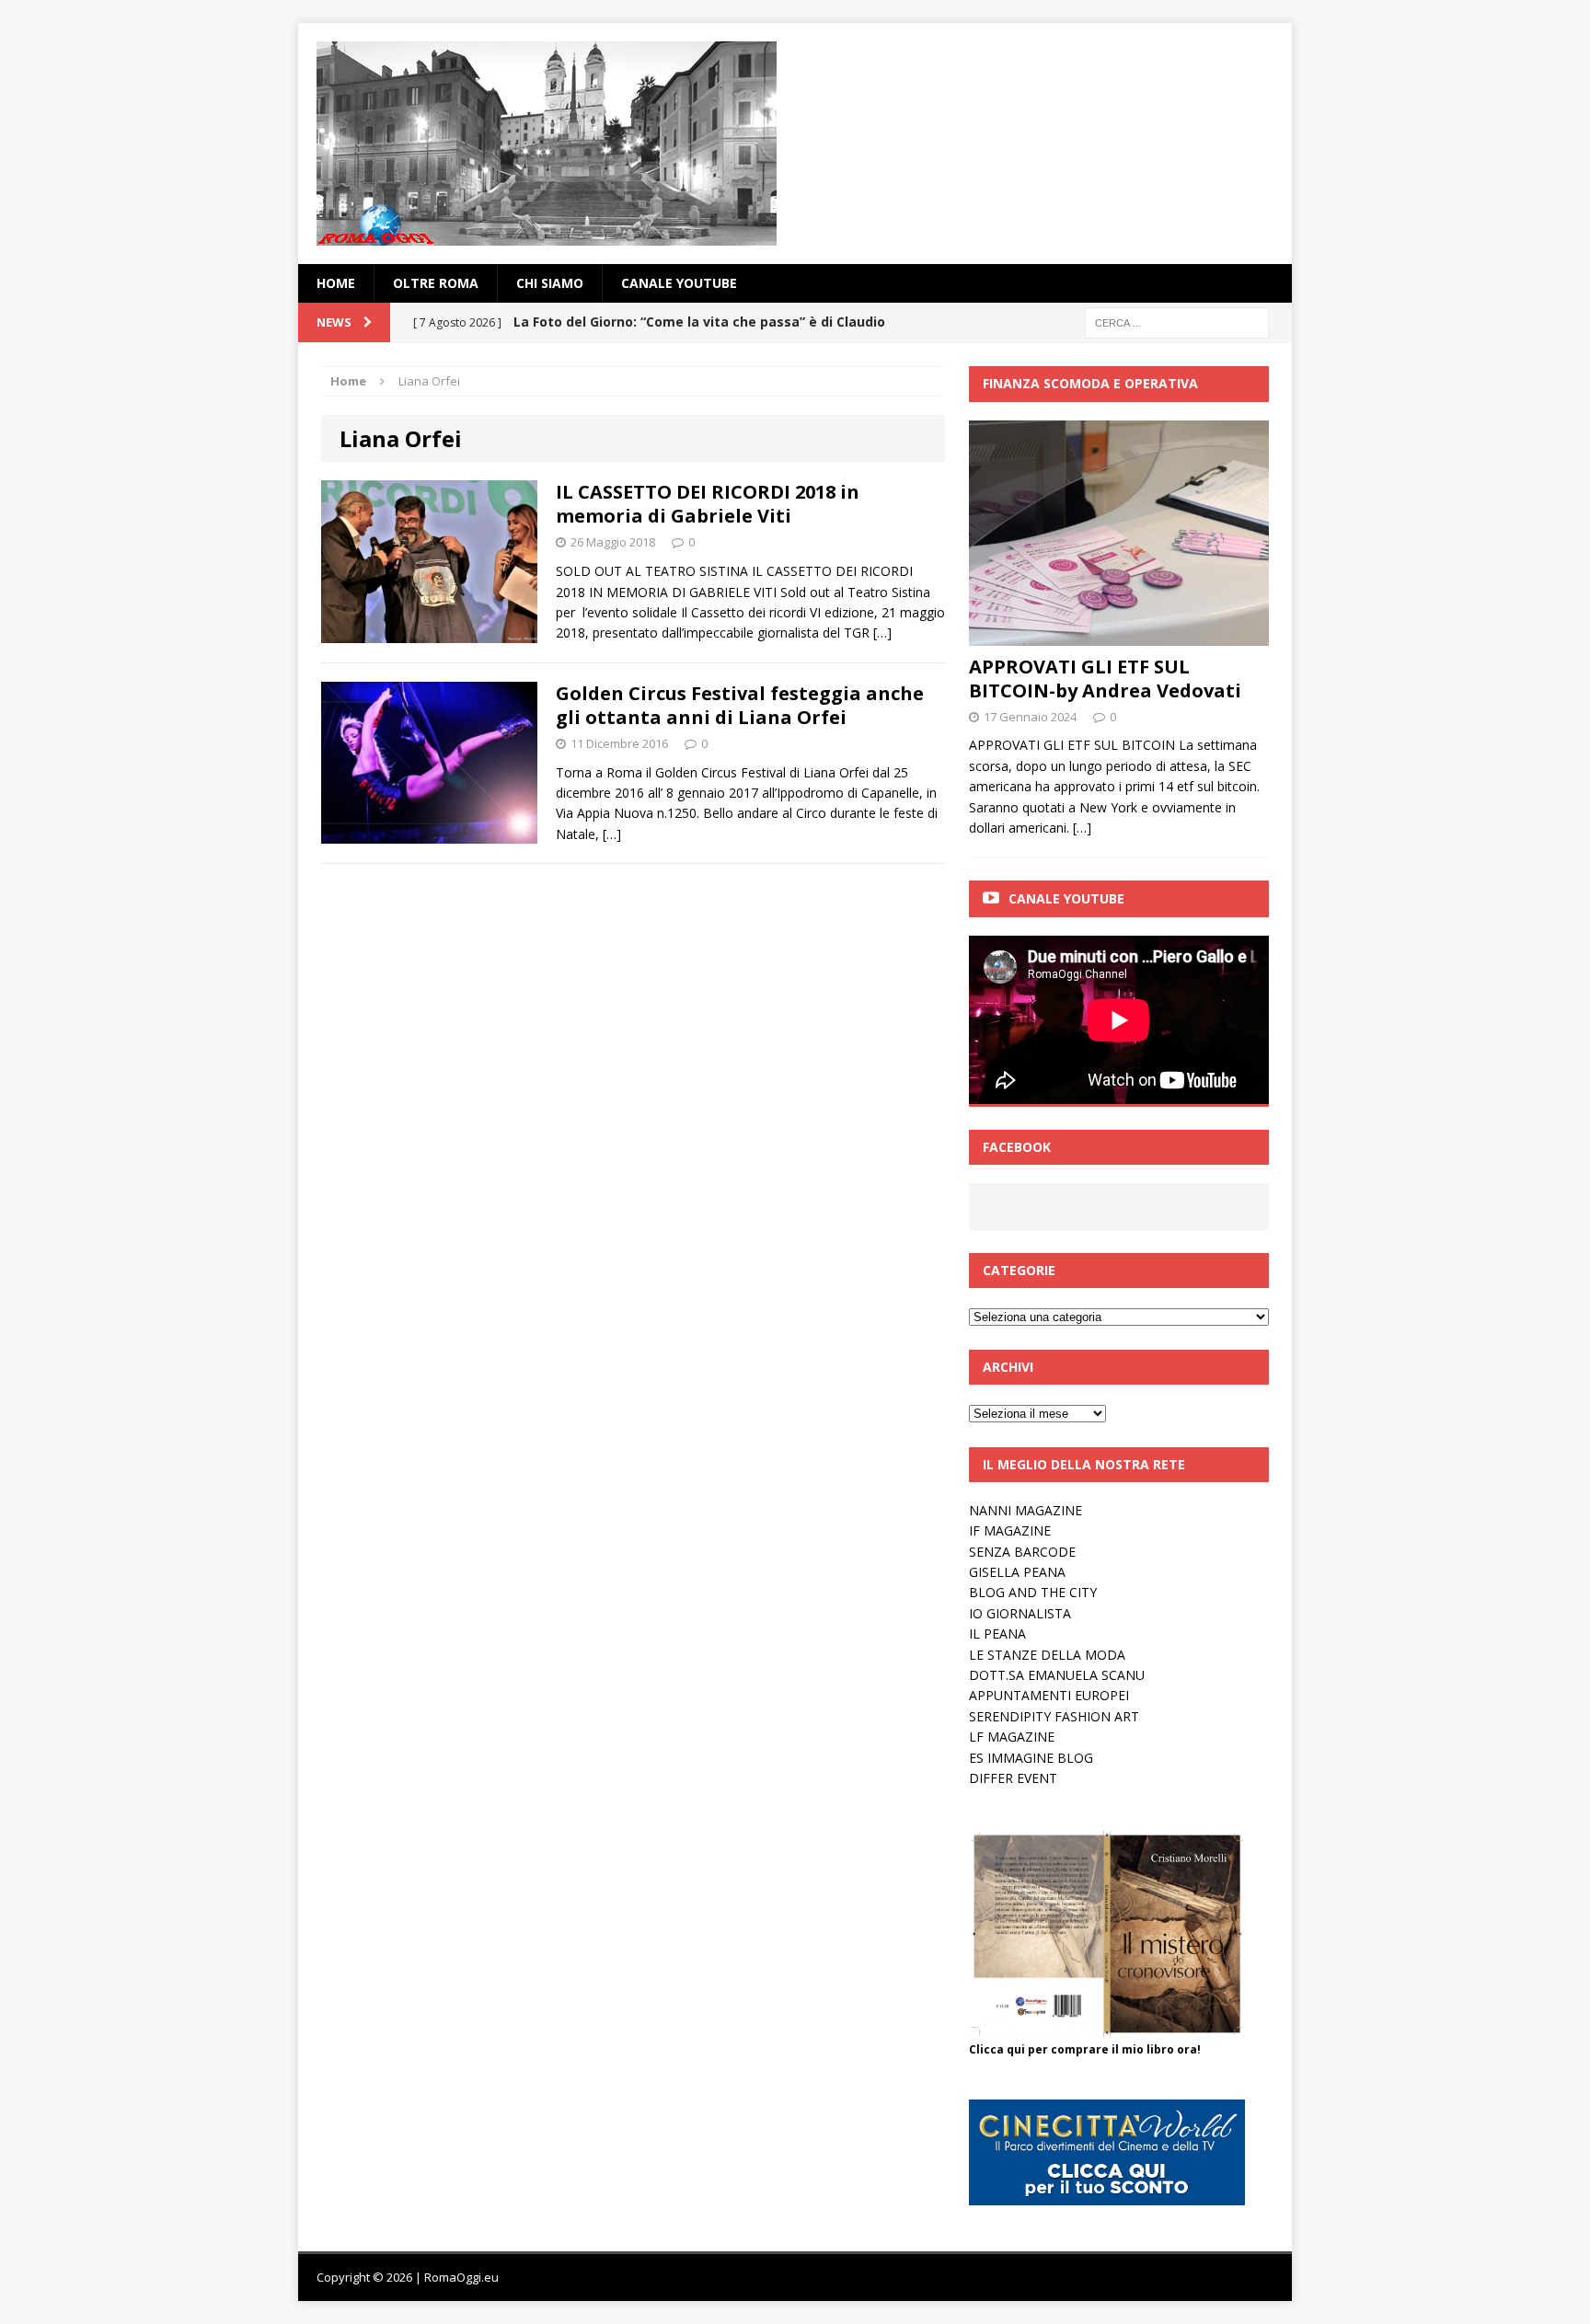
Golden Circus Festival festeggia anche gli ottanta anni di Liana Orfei (740, 705)
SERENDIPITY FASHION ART (1054, 1716)
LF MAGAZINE (1012, 1737)
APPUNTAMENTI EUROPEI (1049, 1695)
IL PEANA (997, 1634)
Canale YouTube (679, 283)
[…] (882, 633)
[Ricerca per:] (1177, 322)
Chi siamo (550, 283)
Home (336, 283)
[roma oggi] (795, 144)
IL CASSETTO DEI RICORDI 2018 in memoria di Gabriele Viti (708, 504)
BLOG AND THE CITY (1033, 1592)
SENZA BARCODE (1022, 1552)
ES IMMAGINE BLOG (1031, 1758)
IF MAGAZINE (1010, 1530)
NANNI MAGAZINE (1025, 1510)
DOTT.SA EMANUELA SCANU (1057, 1675)
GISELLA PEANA (1017, 1572)
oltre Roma (436, 283)
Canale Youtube (1066, 898)
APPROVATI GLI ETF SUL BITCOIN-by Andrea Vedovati (1105, 679)
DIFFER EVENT (1013, 1778)
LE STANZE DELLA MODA (1047, 1655)
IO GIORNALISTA (1020, 1613)
